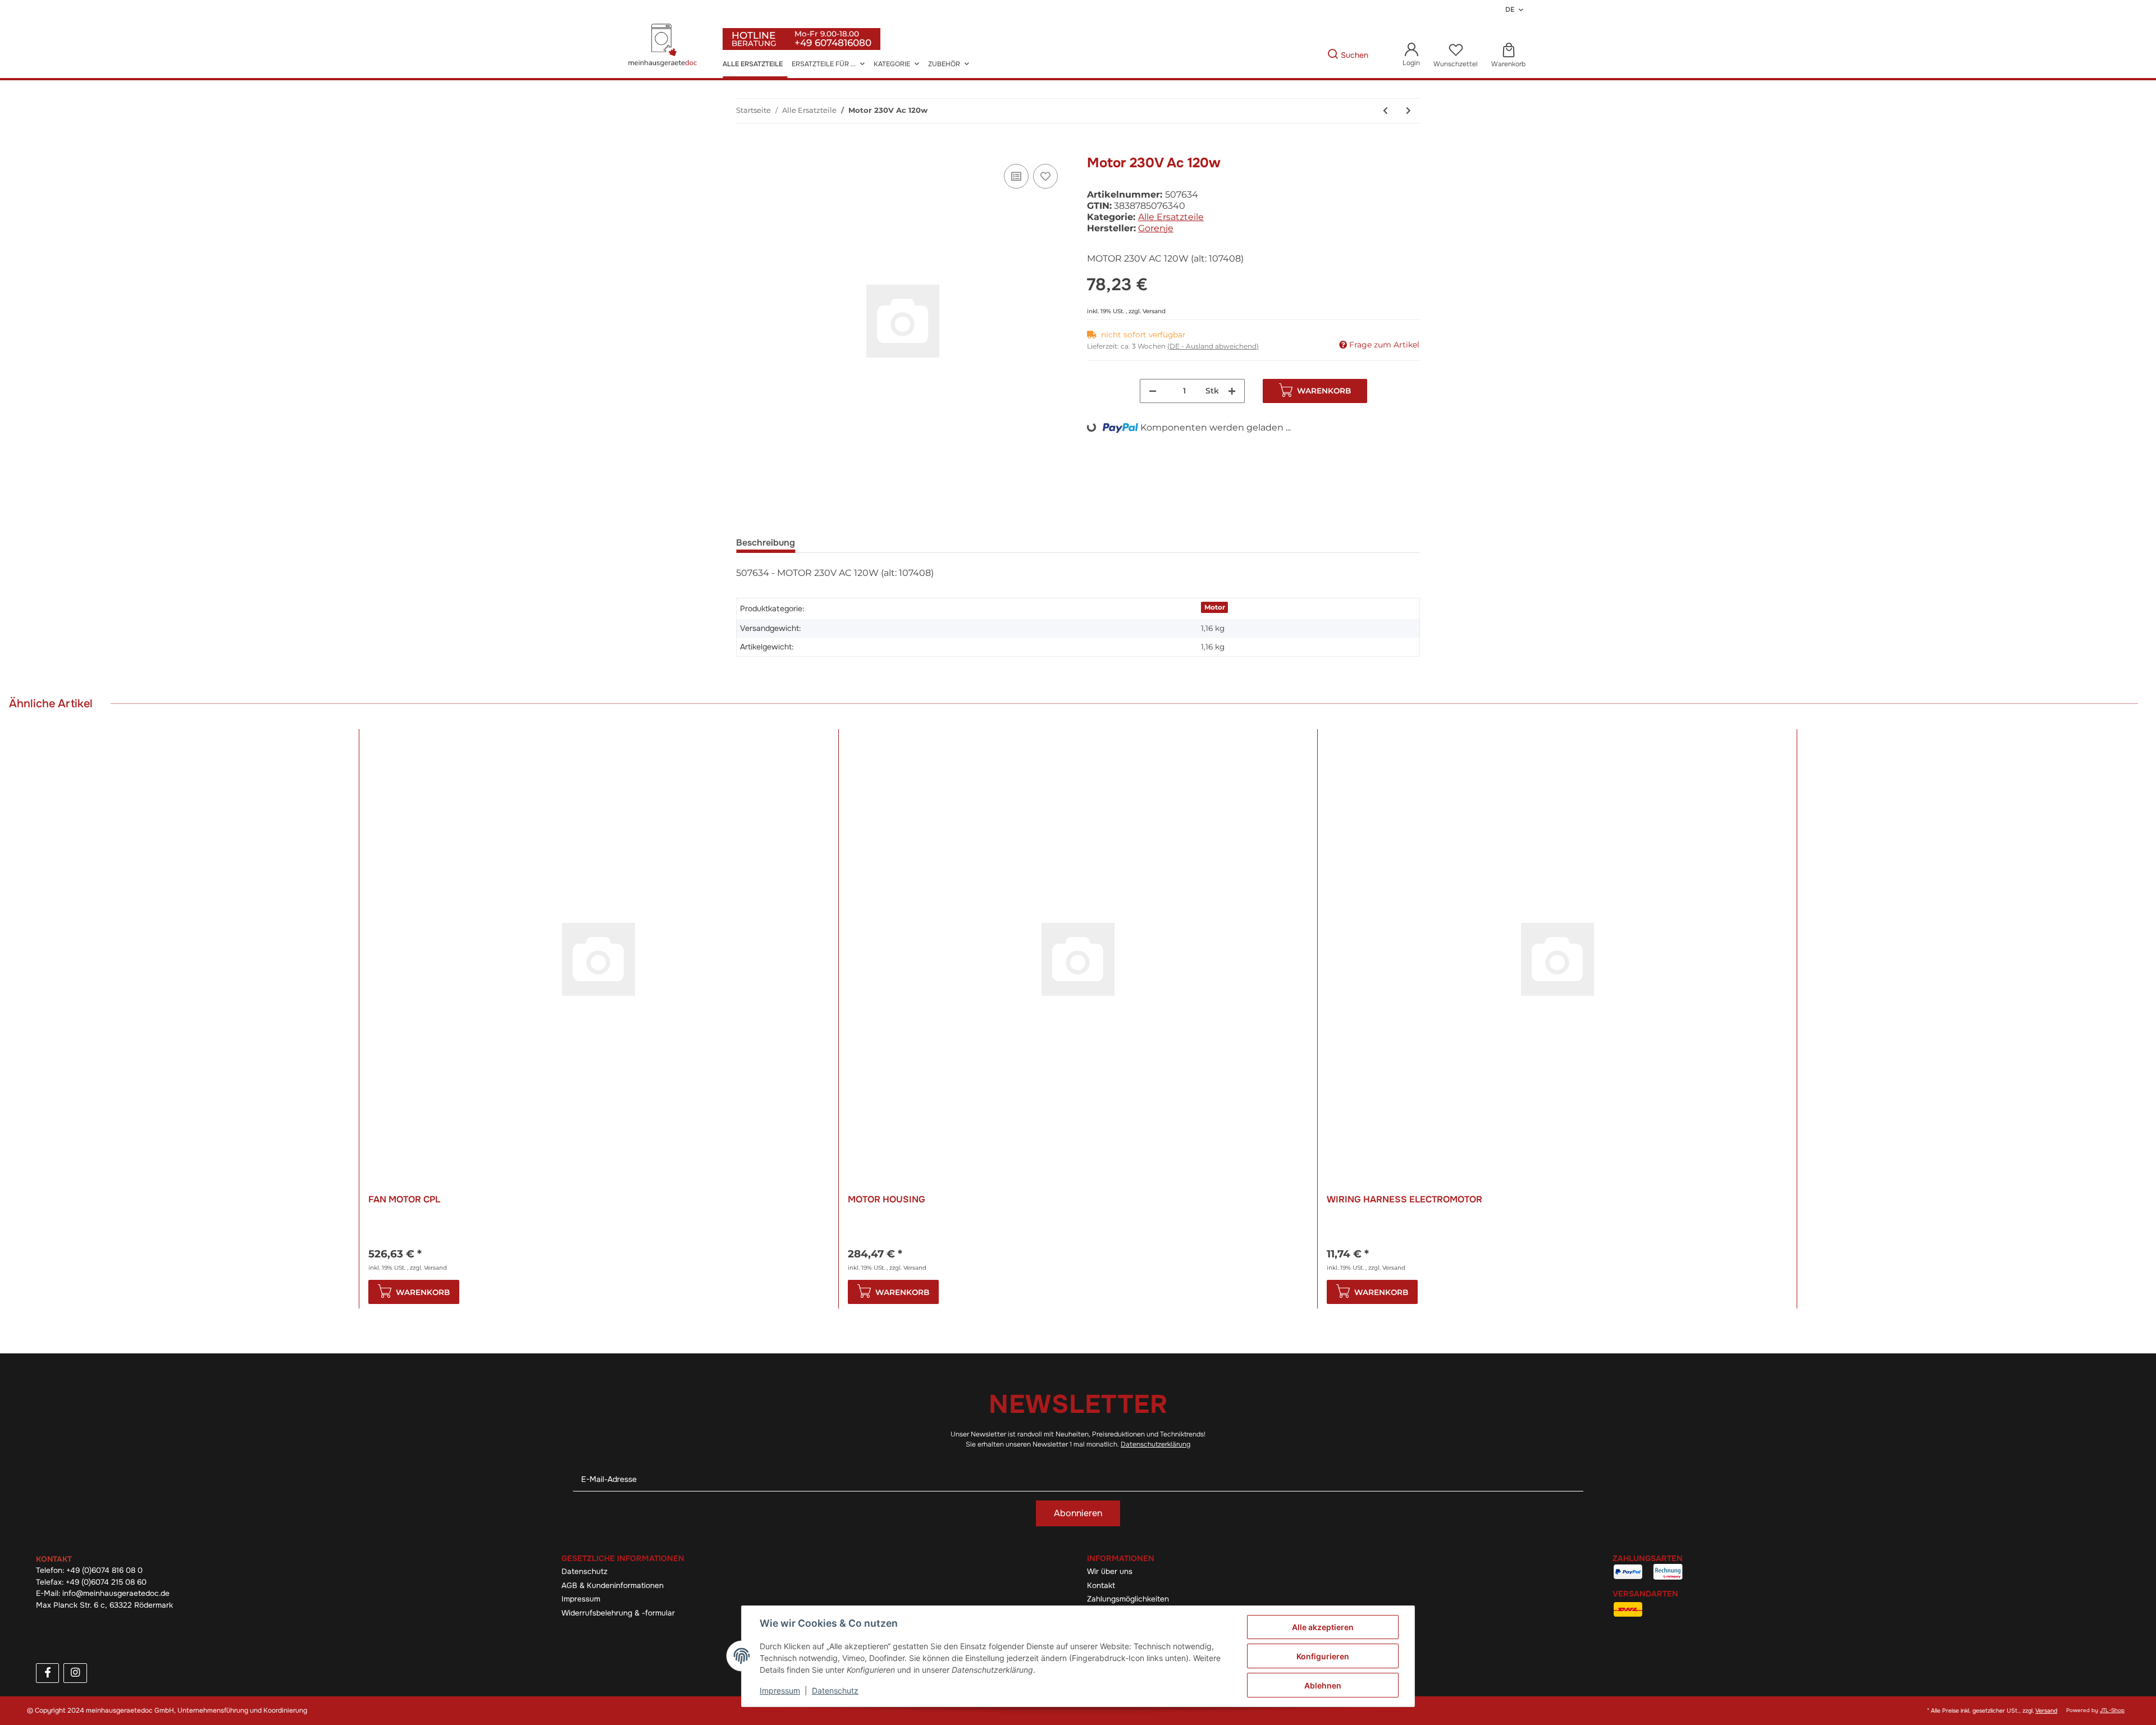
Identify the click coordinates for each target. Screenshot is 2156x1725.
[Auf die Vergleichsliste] (1016, 176)
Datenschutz (584, 1571)
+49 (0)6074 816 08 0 (104, 1570)
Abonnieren (1078, 1513)
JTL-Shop (2112, 1710)
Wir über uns (1110, 1571)
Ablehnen (1323, 1685)
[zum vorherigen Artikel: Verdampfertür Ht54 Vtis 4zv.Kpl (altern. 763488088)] (1385, 111)
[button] (1411, 55)
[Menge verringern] (1153, 391)
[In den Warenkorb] (745, 149)
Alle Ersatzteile (1171, 217)
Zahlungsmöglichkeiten (1128, 1599)
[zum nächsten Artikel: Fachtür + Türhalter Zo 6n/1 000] (1408, 111)
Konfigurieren (1323, 1656)
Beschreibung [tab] (766, 543)
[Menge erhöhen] (1232, 391)
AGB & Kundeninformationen (613, 1586)
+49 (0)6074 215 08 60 (106, 1582)
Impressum (581, 1599)
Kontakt (1101, 1586)
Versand (1154, 311)
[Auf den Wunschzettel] (1045, 176)
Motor (1215, 607)
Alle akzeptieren (1323, 1627)
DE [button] (1510, 10)
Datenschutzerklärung (1155, 1444)
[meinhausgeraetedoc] (664, 46)
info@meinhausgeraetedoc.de (116, 1593)
